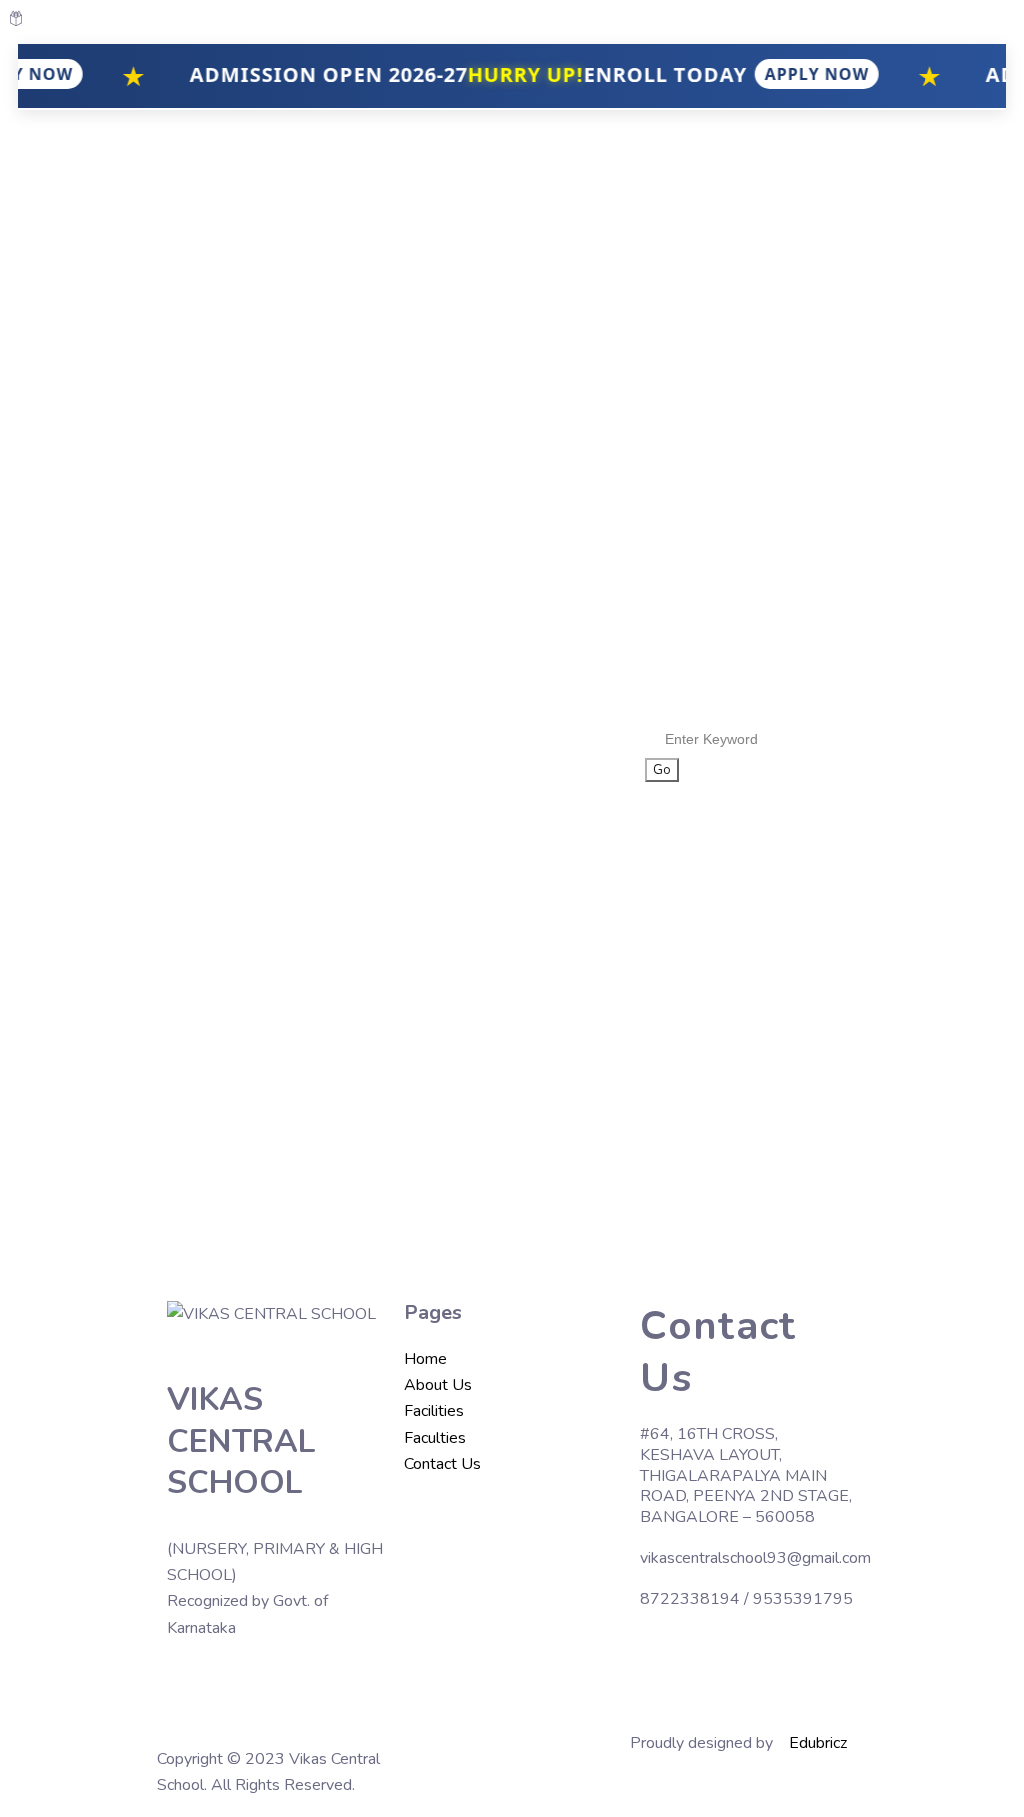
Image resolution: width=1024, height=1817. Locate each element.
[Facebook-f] (192, 1686)
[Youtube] (246, 1686)
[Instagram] (300, 1686)
